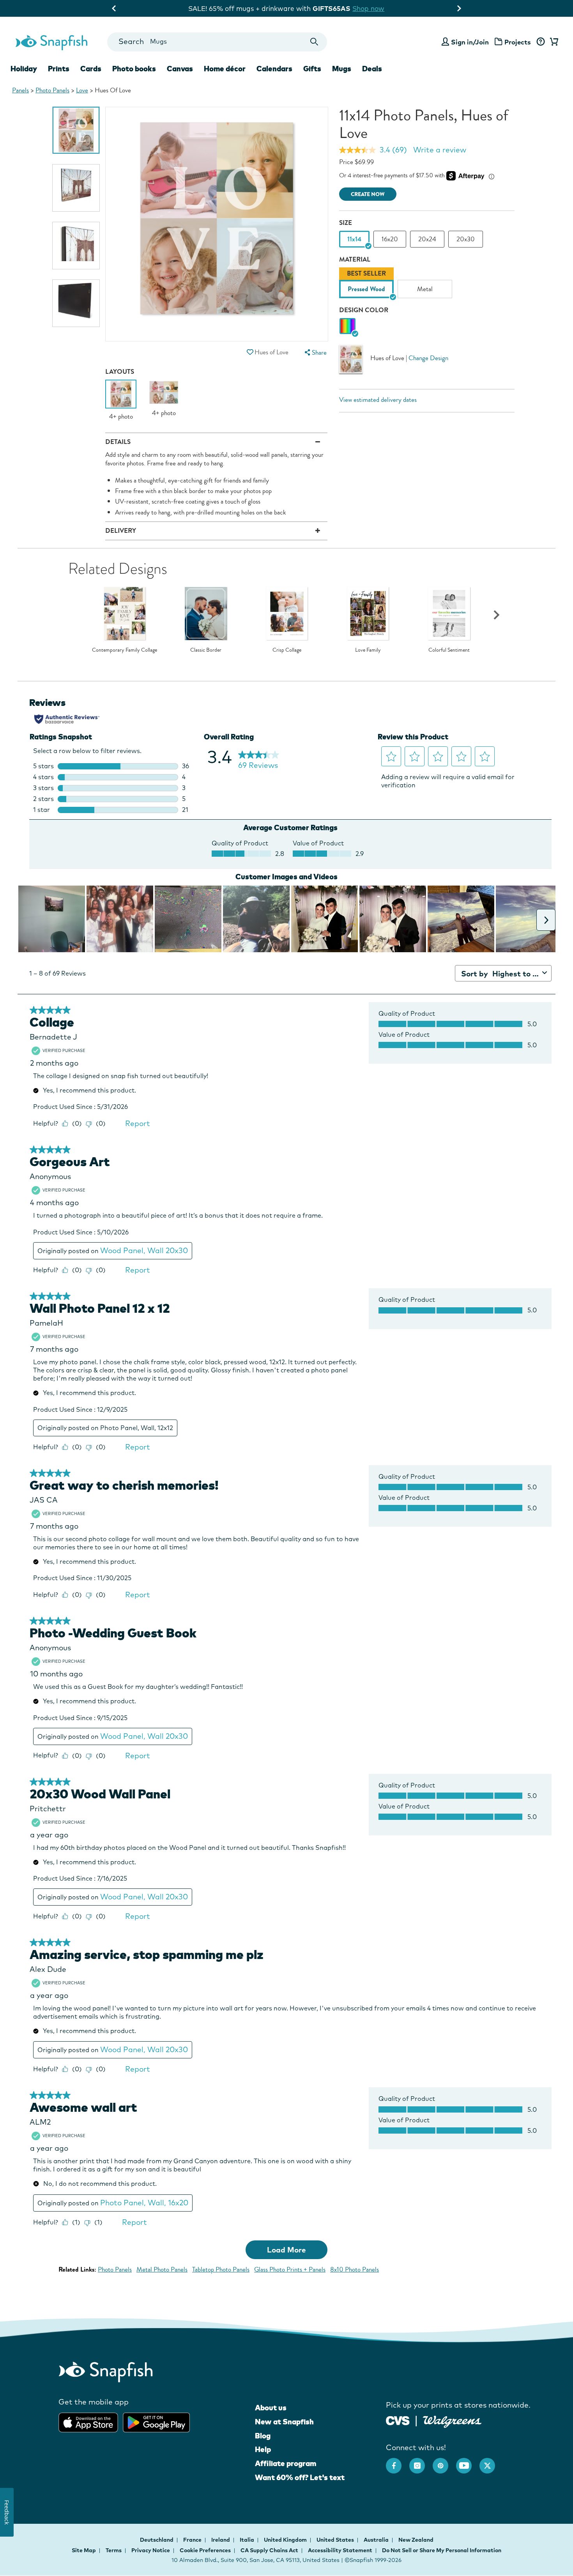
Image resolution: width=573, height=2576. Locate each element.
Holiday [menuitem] (24, 69)
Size (346, 223)
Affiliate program (286, 2463)
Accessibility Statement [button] (340, 2550)
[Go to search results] (314, 42)
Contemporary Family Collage (125, 650)
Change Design (428, 358)
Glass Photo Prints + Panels (290, 2269)
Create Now (368, 194)
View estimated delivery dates (378, 400)
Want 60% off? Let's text (300, 2477)
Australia (377, 2540)
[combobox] (217, 42)
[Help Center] (540, 42)
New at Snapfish (284, 2422)
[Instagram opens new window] (421, 2462)
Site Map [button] (84, 2550)
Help (263, 2449)
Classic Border (206, 650)
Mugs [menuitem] (342, 69)
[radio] (348, 326)
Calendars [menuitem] (274, 69)
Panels (20, 90)
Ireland (221, 2540)
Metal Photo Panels (162, 2269)
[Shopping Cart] (553, 42)
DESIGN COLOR (364, 310)
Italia (248, 2540)
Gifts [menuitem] (312, 69)
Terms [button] (114, 2550)
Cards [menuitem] (91, 69)
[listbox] (427, 285)
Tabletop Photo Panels (221, 2269)
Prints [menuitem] (59, 69)
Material (355, 259)
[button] (250, 352)
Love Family (368, 650)
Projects (518, 42)
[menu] (315, 353)
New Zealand (416, 2540)
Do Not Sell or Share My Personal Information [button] (442, 2550)
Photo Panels (52, 90)
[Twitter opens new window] (491, 2462)
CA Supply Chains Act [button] (269, 2550)
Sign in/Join (470, 42)
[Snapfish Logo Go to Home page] (51, 42)
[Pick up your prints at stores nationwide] (398, 2420)
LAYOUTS (120, 372)
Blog (263, 2436)
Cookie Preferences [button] (205, 2550)
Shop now (387, 8)
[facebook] (398, 2462)
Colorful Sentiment (449, 650)
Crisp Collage (287, 650)
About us (271, 2408)
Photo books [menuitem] (134, 69)
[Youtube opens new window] (468, 2462)
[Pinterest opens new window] (444, 2462)
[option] (76, 130)
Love (82, 90)
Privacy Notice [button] (151, 2550)
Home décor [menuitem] (225, 69)
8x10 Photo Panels (355, 2269)
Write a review (440, 150)
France (193, 2540)
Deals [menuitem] (372, 69)
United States (336, 2540)
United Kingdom (286, 2540)
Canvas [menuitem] (180, 69)
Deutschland (157, 2540)
